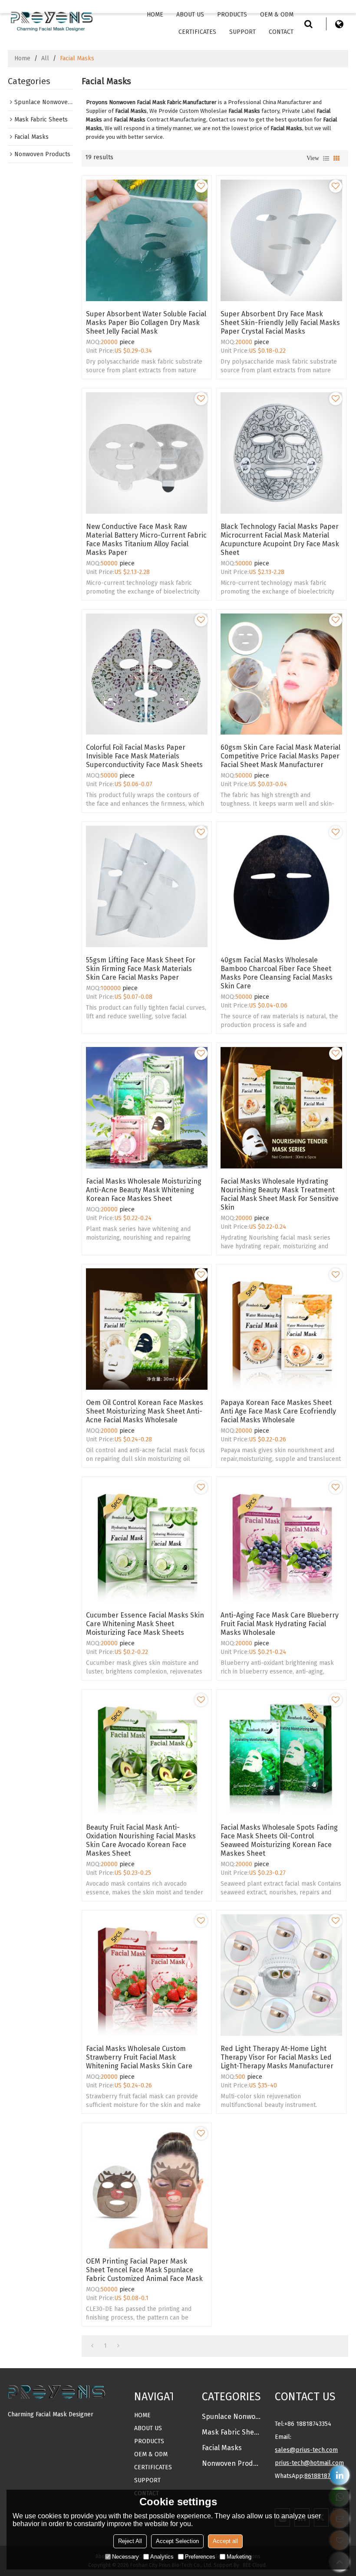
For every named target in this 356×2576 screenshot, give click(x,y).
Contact (281, 32)
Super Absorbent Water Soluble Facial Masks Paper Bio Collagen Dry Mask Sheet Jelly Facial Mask (146, 323)
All (45, 58)
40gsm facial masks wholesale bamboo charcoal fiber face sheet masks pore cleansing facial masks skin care (277, 973)
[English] (340, 24)
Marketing (239, 2557)
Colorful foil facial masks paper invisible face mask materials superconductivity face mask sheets (144, 756)
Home (155, 15)
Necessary (125, 2557)
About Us (190, 15)
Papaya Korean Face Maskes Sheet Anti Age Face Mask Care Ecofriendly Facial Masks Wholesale (278, 1411)
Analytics (162, 2557)
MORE (16, 2429)
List (326, 158)
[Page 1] (92, 2346)
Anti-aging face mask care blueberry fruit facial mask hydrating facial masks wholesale (280, 1624)
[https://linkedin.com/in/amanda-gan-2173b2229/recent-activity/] (340, 2475)
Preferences (200, 2557)
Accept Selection (177, 2541)
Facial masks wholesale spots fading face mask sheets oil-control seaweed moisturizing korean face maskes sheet (279, 1840)
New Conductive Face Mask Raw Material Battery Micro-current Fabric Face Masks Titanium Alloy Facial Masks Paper (146, 540)
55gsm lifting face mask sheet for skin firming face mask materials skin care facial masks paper (141, 969)
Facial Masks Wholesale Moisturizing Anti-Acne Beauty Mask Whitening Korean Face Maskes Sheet (144, 1190)
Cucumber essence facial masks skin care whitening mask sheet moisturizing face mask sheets (145, 1624)
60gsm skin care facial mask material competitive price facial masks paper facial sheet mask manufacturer (280, 756)
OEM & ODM (277, 15)
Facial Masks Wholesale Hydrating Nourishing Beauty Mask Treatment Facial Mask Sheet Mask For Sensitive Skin (280, 1194)
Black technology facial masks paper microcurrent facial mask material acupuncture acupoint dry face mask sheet (280, 540)
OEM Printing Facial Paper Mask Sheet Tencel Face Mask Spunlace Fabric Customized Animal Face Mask (144, 2270)
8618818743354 (325, 2476)
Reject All (130, 2541)
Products (232, 15)
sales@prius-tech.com (306, 2450)
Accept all (225, 2541)
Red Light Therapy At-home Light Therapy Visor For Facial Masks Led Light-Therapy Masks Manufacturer (277, 2057)
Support (242, 32)
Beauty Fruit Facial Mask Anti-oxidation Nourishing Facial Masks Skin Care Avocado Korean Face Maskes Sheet (141, 1840)
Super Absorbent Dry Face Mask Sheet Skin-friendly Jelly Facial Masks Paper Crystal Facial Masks (280, 323)
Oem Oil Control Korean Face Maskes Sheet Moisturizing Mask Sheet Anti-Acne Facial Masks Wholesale (145, 1411)
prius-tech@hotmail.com (309, 2463)
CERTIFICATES (197, 32)
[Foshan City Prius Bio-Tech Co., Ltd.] (51, 20)
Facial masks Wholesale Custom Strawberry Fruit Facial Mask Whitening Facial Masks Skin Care (139, 2057)
